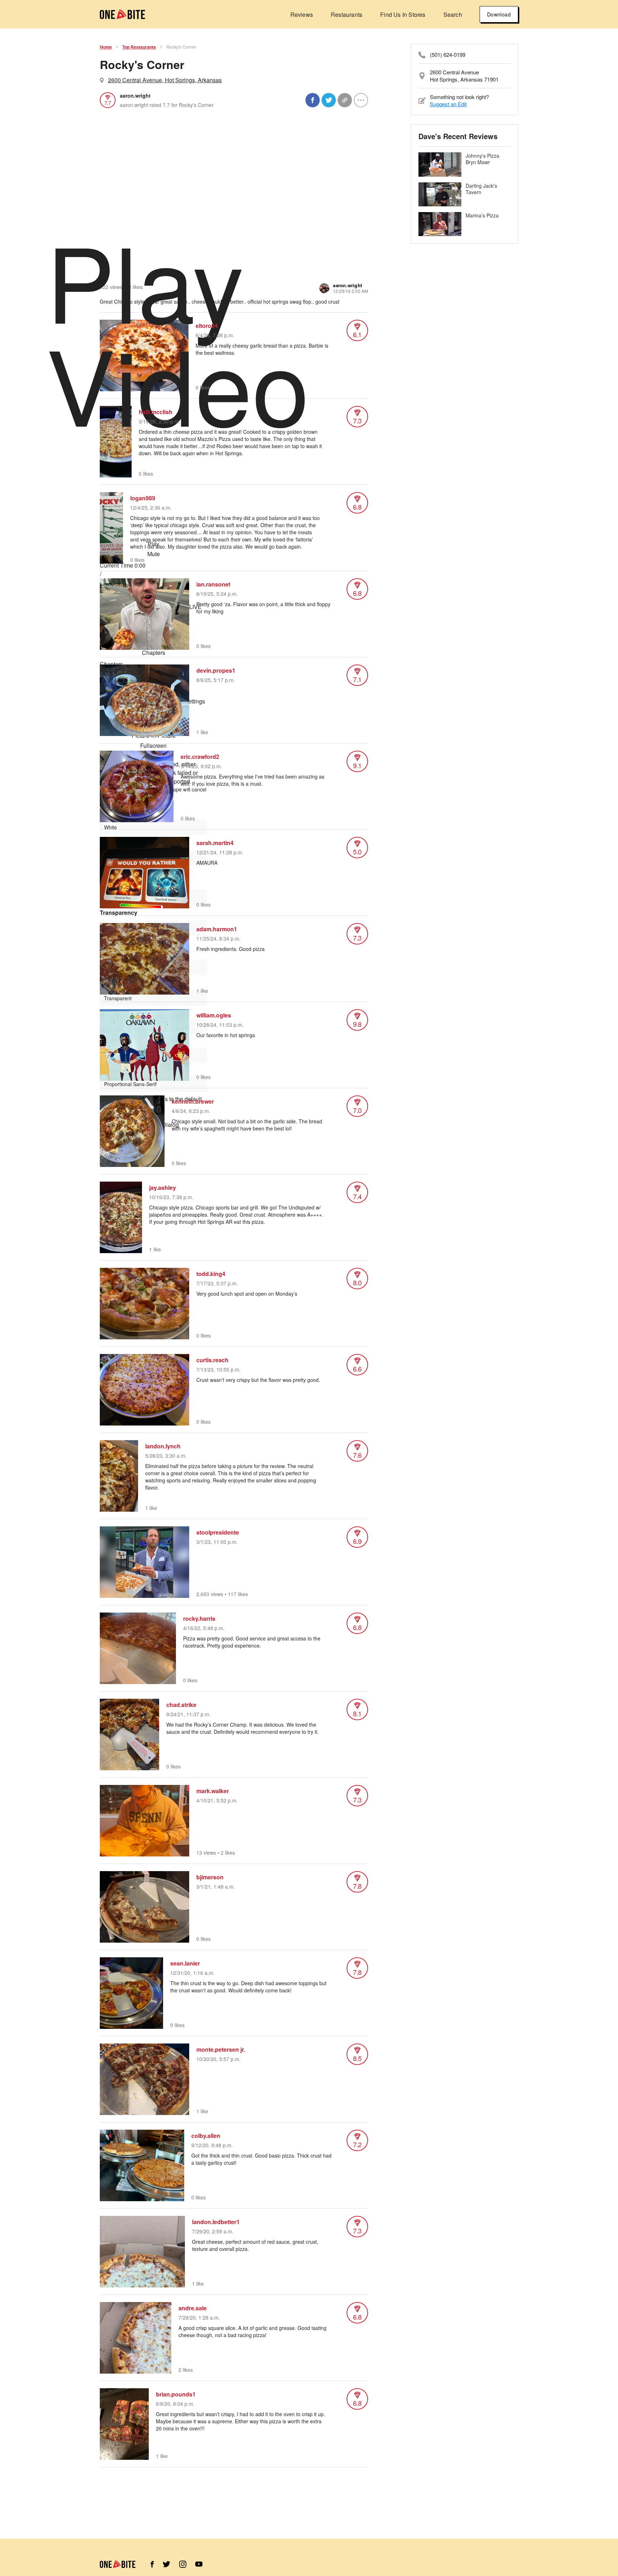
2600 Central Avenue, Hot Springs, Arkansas (165, 80)
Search (453, 14)
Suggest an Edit (448, 104)
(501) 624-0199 (448, 55)
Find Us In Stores (403, 14)
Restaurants (347, 14)
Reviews (302, 14)
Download (499, 14)
